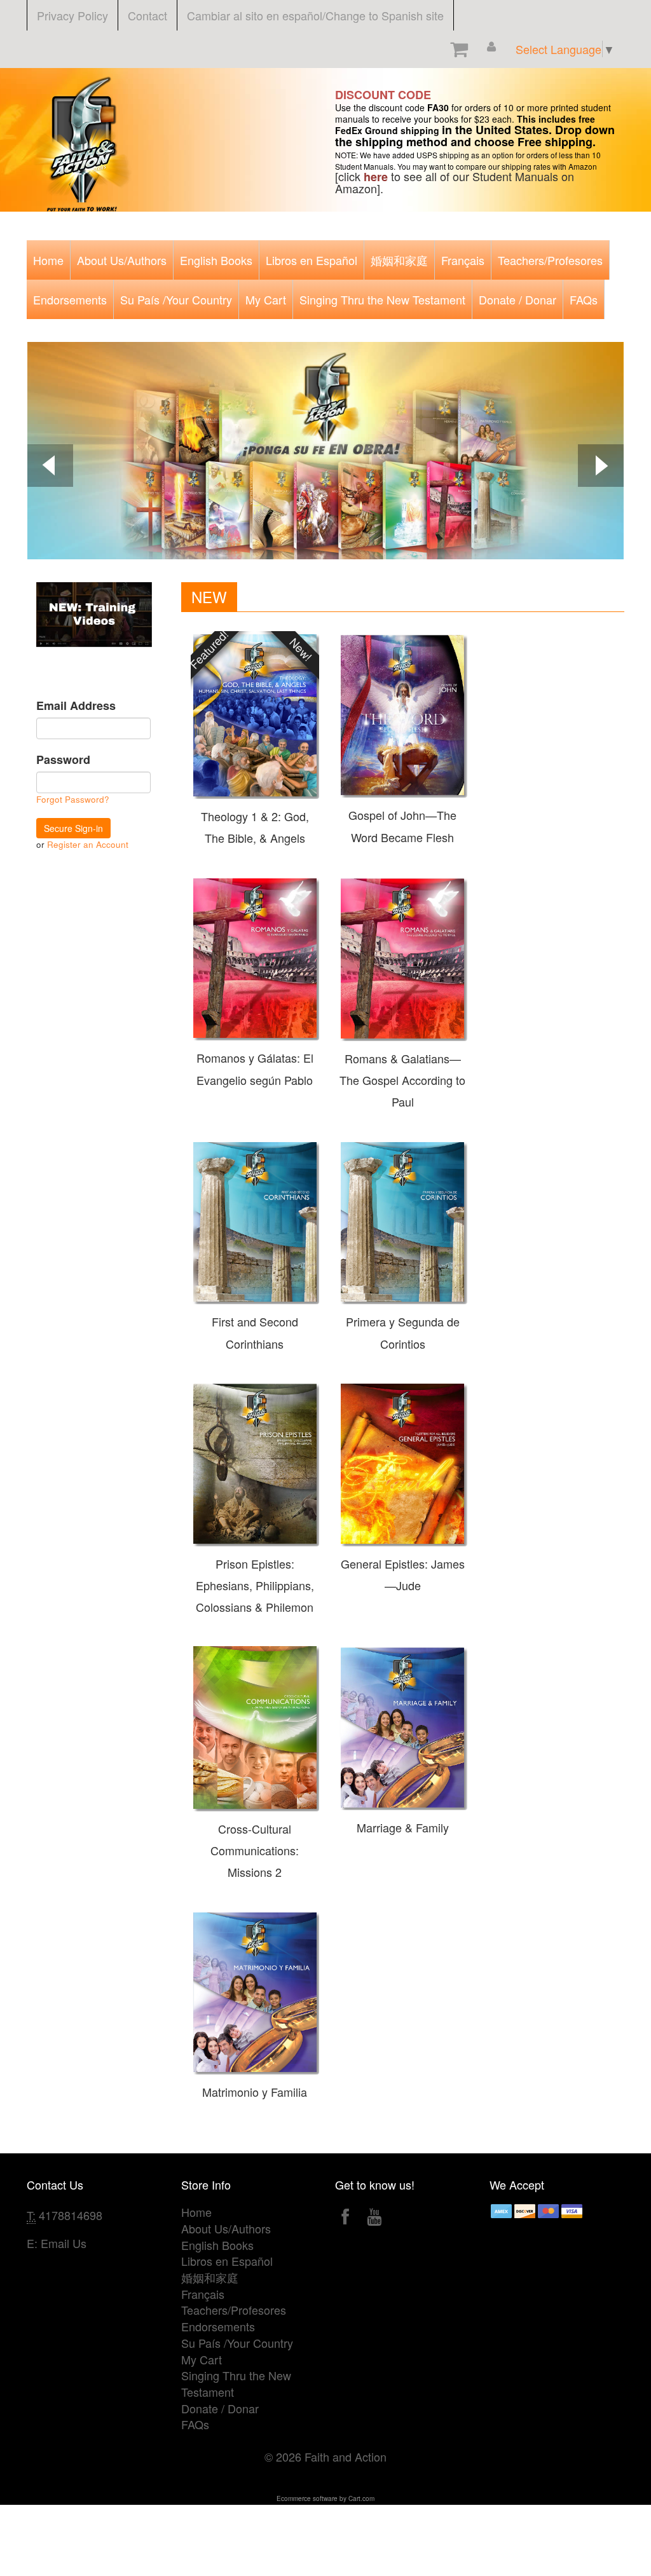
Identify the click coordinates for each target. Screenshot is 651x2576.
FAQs (584, 299)
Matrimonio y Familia (255, 2092)
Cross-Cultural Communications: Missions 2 (255, 1850)
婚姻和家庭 (399, 260)
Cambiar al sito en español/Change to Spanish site (315, 15)
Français (463, 260)
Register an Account (88, 844)
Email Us (64, 2243)
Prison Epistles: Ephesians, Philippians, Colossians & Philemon (255, 1585)
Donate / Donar (517, 299)
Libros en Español (312, 260)
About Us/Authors (122, 260)
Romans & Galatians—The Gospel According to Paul (402, 1080)
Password (63, 760)
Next (601, 467)
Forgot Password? (73, 799)
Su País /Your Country (176, 299)
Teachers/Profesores (550, 260)
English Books (216, 260)
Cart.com (361, 2498)
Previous (50, 467)
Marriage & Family (403, 1827)
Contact (147, 15)
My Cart (266, 299)
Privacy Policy (72, 15)
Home (48, 260)
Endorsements (70, 299)
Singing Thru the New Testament (382, 299)
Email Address (76, 706)
